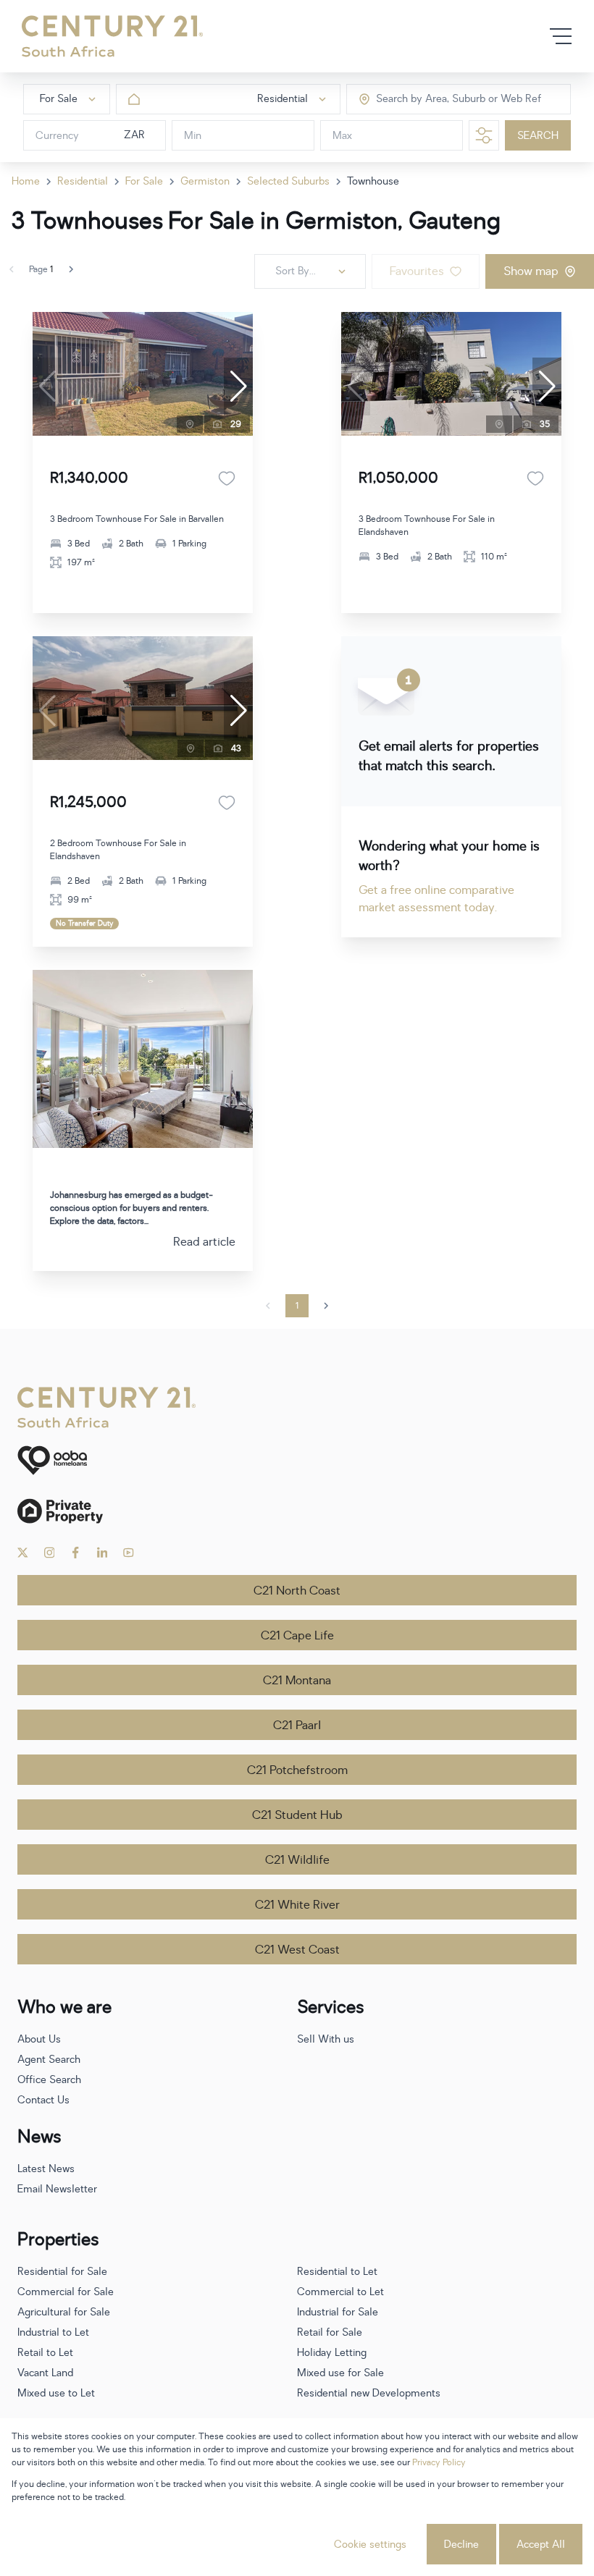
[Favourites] (227, 478)
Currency (57, 136)
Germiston (205, 181)
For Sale (144, 181)
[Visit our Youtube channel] (129, 1553)
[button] (238, 387)
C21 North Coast (297, 1591)
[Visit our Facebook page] (76, 1553)
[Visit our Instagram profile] (50, 1553)
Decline (461, 2545)
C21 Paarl (297, 1726)
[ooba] (297, 1460)
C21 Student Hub (297, 1815)
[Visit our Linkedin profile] (103, 1553)
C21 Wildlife (297, 1860)
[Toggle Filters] (484, 135)
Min (193, 136)
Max (342, 136)
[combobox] (437, 100)
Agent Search (49, 2060)
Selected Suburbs (288, 181)
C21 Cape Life (297, 1636)
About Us (39, 2039)
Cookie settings (370, 2545)
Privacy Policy (439, 2462)
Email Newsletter (57, 2189)
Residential (83, 181)
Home (26, 181)
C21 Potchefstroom (297, 1770)
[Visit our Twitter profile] (23, 1553)
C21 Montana (297, 1681)
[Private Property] (297, 1511)
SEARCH (538, 136)
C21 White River (297, 1905)
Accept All (541, 2545)
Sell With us (326, 2039)
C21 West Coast (297, 1950)
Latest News (46, 2169)
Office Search (49, 2080)
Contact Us (43, 2100)
